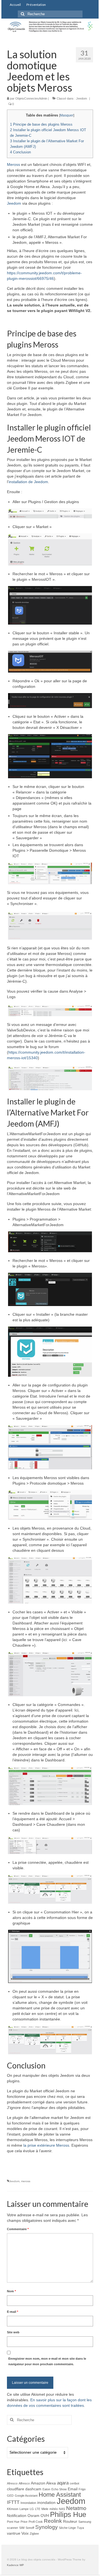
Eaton (46, 2489)
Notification (17, 2516)
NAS (62, 2509)
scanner (12, 2528)
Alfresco (24, 2483)
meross (26, 2181)
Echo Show (59, 2489)
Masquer (67, 115)
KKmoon (13, 2509)
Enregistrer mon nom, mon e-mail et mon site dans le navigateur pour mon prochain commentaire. (47, 2361)
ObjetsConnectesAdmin (31, 98)
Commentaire (18, 2229)
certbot (74, 2483)
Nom (11, 2291)
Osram (33, 2516)
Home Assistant (60, 2495)
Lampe (24, 2509)
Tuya (80, 2528)
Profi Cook (36, 2522)
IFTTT (13, 2502)
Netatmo (76, 2508)
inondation (46, 2503)
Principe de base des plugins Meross (41, 124)
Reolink (53, 2521)
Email (73, 2489)
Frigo (82, 2489)
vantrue (14, 2533)
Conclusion (20, 152)
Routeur (70, 2521)
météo (54, 2509)
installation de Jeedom (28, 482)
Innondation (28, 2503)
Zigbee (34, 2534)
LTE (38, 2509)
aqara (63, 2483)
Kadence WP (15, 2565)
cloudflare (16, 2489)
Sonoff (30, 2528)
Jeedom (82, 98)
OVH (45, 2516)
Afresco (12, 2483)
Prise (24, 2522)
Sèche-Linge (67, 2528)
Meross (13, 164)
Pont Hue (13, 2522)
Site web (13, 2332)
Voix (25, 2533)
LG (32, 2509)
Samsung (85, 2522)
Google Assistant (26, 2496)
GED (10, 2496)
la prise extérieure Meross (46, 2145)
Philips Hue (68, 2514)
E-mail (12, 2312)
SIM (22, 2528)
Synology (47, 2527)
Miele (45, 2509)
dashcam (33, 2489)
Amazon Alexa (43, 2483)
